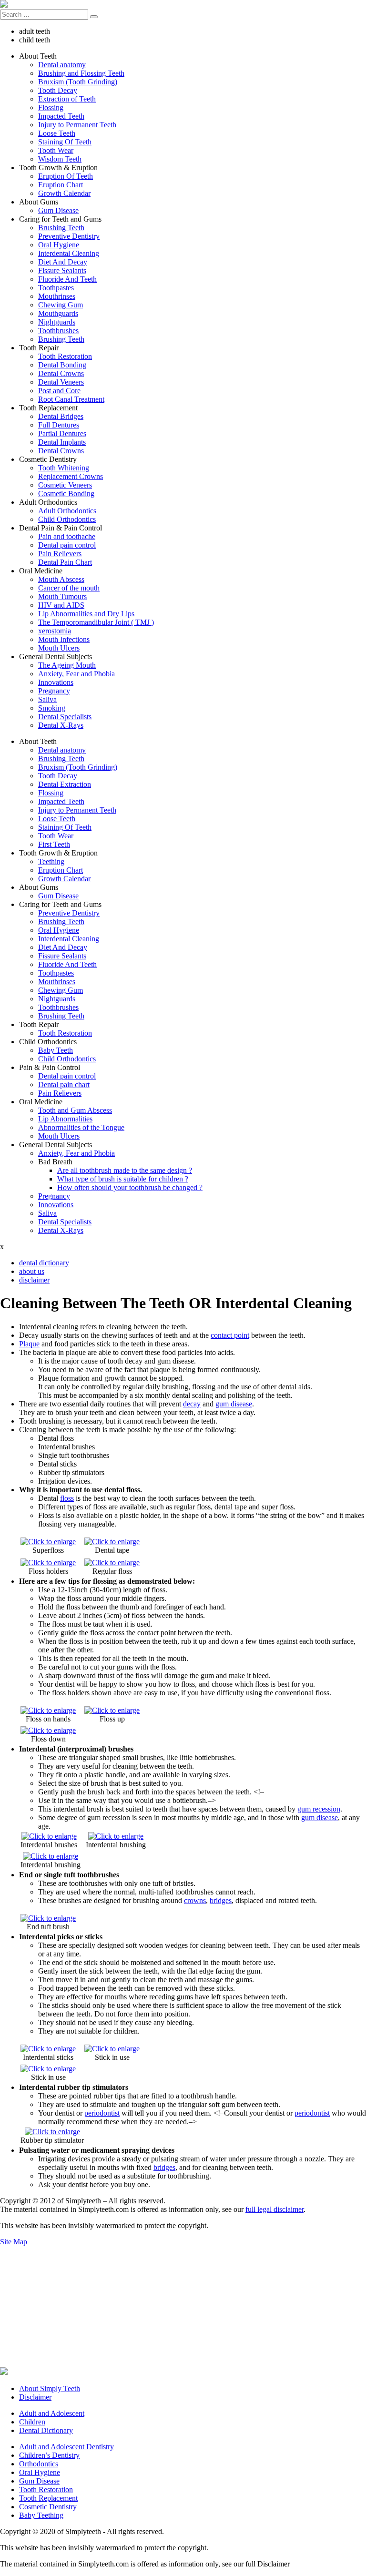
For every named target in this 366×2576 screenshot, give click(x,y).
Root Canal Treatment (71, 399)
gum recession (319, 1809)
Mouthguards (58, 313)
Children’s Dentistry (49, 2455)
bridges (221, 1900)
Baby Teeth (56, 1050)
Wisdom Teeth (60, 159)
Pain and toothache (67, 536)
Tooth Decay (58, 90)
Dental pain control (67, 545)
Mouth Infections (64, 639)
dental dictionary (44, 1263)
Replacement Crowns (71, 476)
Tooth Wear (56, 150)
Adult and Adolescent (52, 2413)
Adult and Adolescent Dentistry (66, 2447)
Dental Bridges (61, 416)
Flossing (51, 107)
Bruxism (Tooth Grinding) (78, 82)
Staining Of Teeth (65, 142)
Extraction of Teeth (67, 99)
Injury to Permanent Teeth (77, 125)
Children (32, 2422)
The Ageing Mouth (67, 665)
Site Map (14, 2242)
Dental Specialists (65, 717)
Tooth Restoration (65, 356)
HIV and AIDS (61, 605)
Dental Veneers (61, 382)
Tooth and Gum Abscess (75, 1110)
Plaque (29, 1344)
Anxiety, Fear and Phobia (76, 674)
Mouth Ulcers (59, 648)
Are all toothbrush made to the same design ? (125, 1170)
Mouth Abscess (61, 579)
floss (67, 1498)
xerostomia (55, 631)
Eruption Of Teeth (66, 176)
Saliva (47, 699)
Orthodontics (39, 2464)
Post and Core (59, 391)
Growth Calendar (64, 193)
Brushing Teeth (61, 228)
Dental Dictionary (46, 2430)
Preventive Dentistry (69, 236)
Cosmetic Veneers (65, 485)
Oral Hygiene (59, 245)
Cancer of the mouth (69, 588)
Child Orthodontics (67, 519)
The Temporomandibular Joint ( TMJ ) (96, 622)
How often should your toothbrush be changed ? (130, 1187)
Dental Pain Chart (65, 562)
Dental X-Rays (61, 725)
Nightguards (57, 322)
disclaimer (34, 1280)
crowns (195, 1900)
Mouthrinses (57, 296)
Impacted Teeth (61, 116)
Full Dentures (59, 425)
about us (32, 1271)
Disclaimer (35, 2397)
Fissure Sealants (62, 270)
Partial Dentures (62, 433)
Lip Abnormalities (65, 1119)
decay (192, 1404)
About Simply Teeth (50, 2388)
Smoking (52, 708)
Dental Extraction (65, 784)
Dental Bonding (62, 365)
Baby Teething (41, 2515)
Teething (51, 861)
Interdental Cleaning (69, 253)
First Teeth (54, 844)
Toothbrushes (58, 331)
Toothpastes (56, 288)
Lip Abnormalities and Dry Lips (86, 614)
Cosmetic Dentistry (48, 2507)
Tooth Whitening (64, 468)
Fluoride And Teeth (67, 279)
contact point (230, 1335)
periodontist (102, 2113)
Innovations (56, 682)
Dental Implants (62, 442)
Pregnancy (54, 691)
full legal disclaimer (274, 2209)
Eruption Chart (61, 185)
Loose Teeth (57, 133)
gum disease (234, 1404)
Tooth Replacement (48, 2498)
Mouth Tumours (62, 596)
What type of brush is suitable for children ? (123, 1179)
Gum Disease (58, 210)
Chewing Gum (61, 305)
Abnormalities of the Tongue (81, 1127)
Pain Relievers (60, 554)
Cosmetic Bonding (66, 494)
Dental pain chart (64, 1084)
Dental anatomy (62, 65)
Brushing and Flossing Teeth (81, 73)
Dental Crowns (61, 373)
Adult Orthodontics (67, 511)
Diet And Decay (63, 262)
